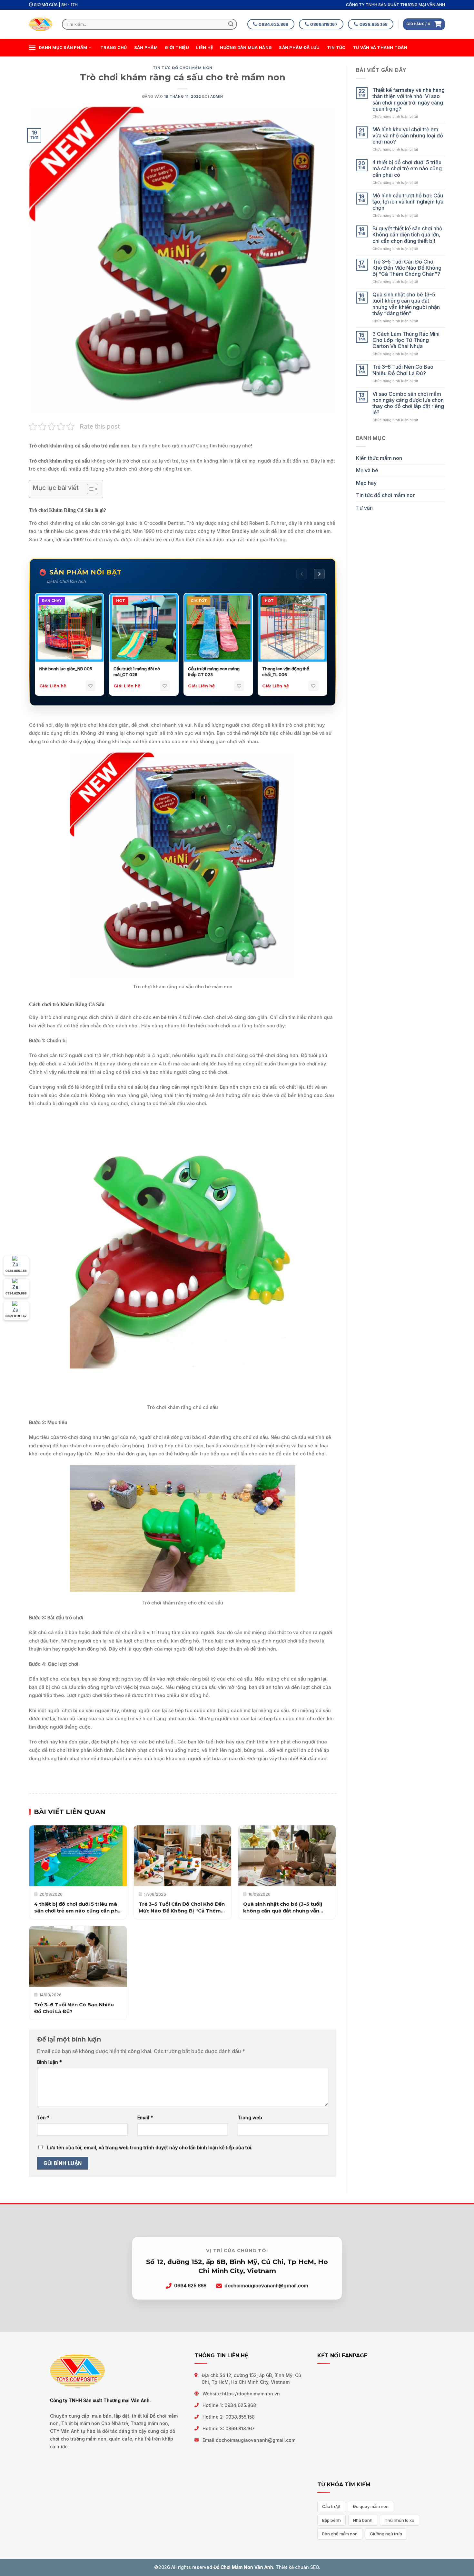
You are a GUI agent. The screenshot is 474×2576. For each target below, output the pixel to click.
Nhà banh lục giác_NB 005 (66, 669)
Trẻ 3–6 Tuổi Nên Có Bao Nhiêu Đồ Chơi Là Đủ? (403, 370)
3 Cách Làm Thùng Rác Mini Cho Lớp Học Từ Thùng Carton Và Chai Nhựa (406, 340)
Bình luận (49, 2062)
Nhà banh (363, 2520)
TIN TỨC (336, 48)
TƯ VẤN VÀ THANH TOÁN (380, 48)
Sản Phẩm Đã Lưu (299, 48)
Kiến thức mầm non (379, 458)
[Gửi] (231, 24)
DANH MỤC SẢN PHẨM (63, 48)
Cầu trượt (331, 2506)
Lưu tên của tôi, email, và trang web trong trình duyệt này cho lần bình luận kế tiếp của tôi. (150, 2147)
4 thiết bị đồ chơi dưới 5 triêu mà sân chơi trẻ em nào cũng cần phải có (407, 169)
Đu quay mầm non (371, 2506)
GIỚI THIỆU (177, 48)
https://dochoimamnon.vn (251, 2394)
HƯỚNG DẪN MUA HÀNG (246, 48)
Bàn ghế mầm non (340, 2534)
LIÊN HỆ (204, 48)
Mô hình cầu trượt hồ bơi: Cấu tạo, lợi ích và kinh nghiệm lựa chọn (408, 202)
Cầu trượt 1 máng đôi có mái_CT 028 (137, 672)
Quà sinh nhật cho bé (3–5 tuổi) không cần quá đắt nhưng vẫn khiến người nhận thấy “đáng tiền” (406, 304)
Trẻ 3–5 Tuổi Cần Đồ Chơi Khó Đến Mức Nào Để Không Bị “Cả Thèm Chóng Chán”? (407, 268)
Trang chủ (114, 48)
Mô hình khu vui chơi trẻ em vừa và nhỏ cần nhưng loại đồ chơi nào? (408, 136)
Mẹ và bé (367, 470)
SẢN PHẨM (146, 48)
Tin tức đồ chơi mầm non (183, 68)
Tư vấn (364, 508)
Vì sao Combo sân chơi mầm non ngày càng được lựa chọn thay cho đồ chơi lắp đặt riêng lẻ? (408, 403)
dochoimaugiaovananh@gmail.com (256, 2440)
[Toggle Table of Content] (89, 489)
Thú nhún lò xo (400, 2520)
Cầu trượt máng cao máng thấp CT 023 (214, 672)
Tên (43, 2117)
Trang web (250, 2117)
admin (217, 96)
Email (145, 2117)
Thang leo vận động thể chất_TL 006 (286, 672)
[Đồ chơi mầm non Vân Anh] (41, 24)
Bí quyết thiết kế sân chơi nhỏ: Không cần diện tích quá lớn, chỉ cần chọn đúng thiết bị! (408, 235)
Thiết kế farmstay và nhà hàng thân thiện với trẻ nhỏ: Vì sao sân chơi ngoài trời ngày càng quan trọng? (409, 100)
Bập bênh (331, 2520)
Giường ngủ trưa (386, 2534)
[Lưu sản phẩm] (90, 686)
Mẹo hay (366, 483)
